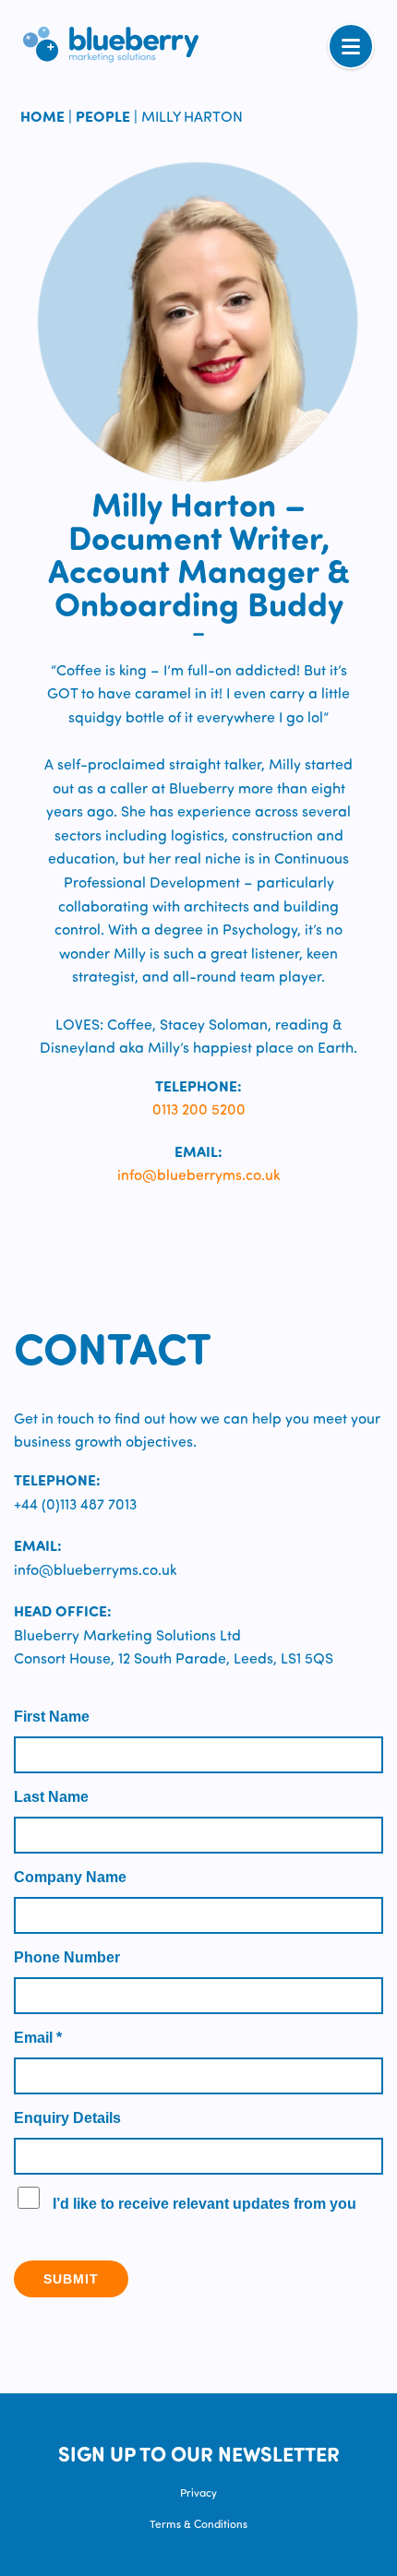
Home (42, 116)
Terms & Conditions (198, 2523)
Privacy (198, 2492)
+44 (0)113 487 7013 (75, 1503)
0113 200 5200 (199, 1109)
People (103, 116)
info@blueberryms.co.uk (198, 1174)
